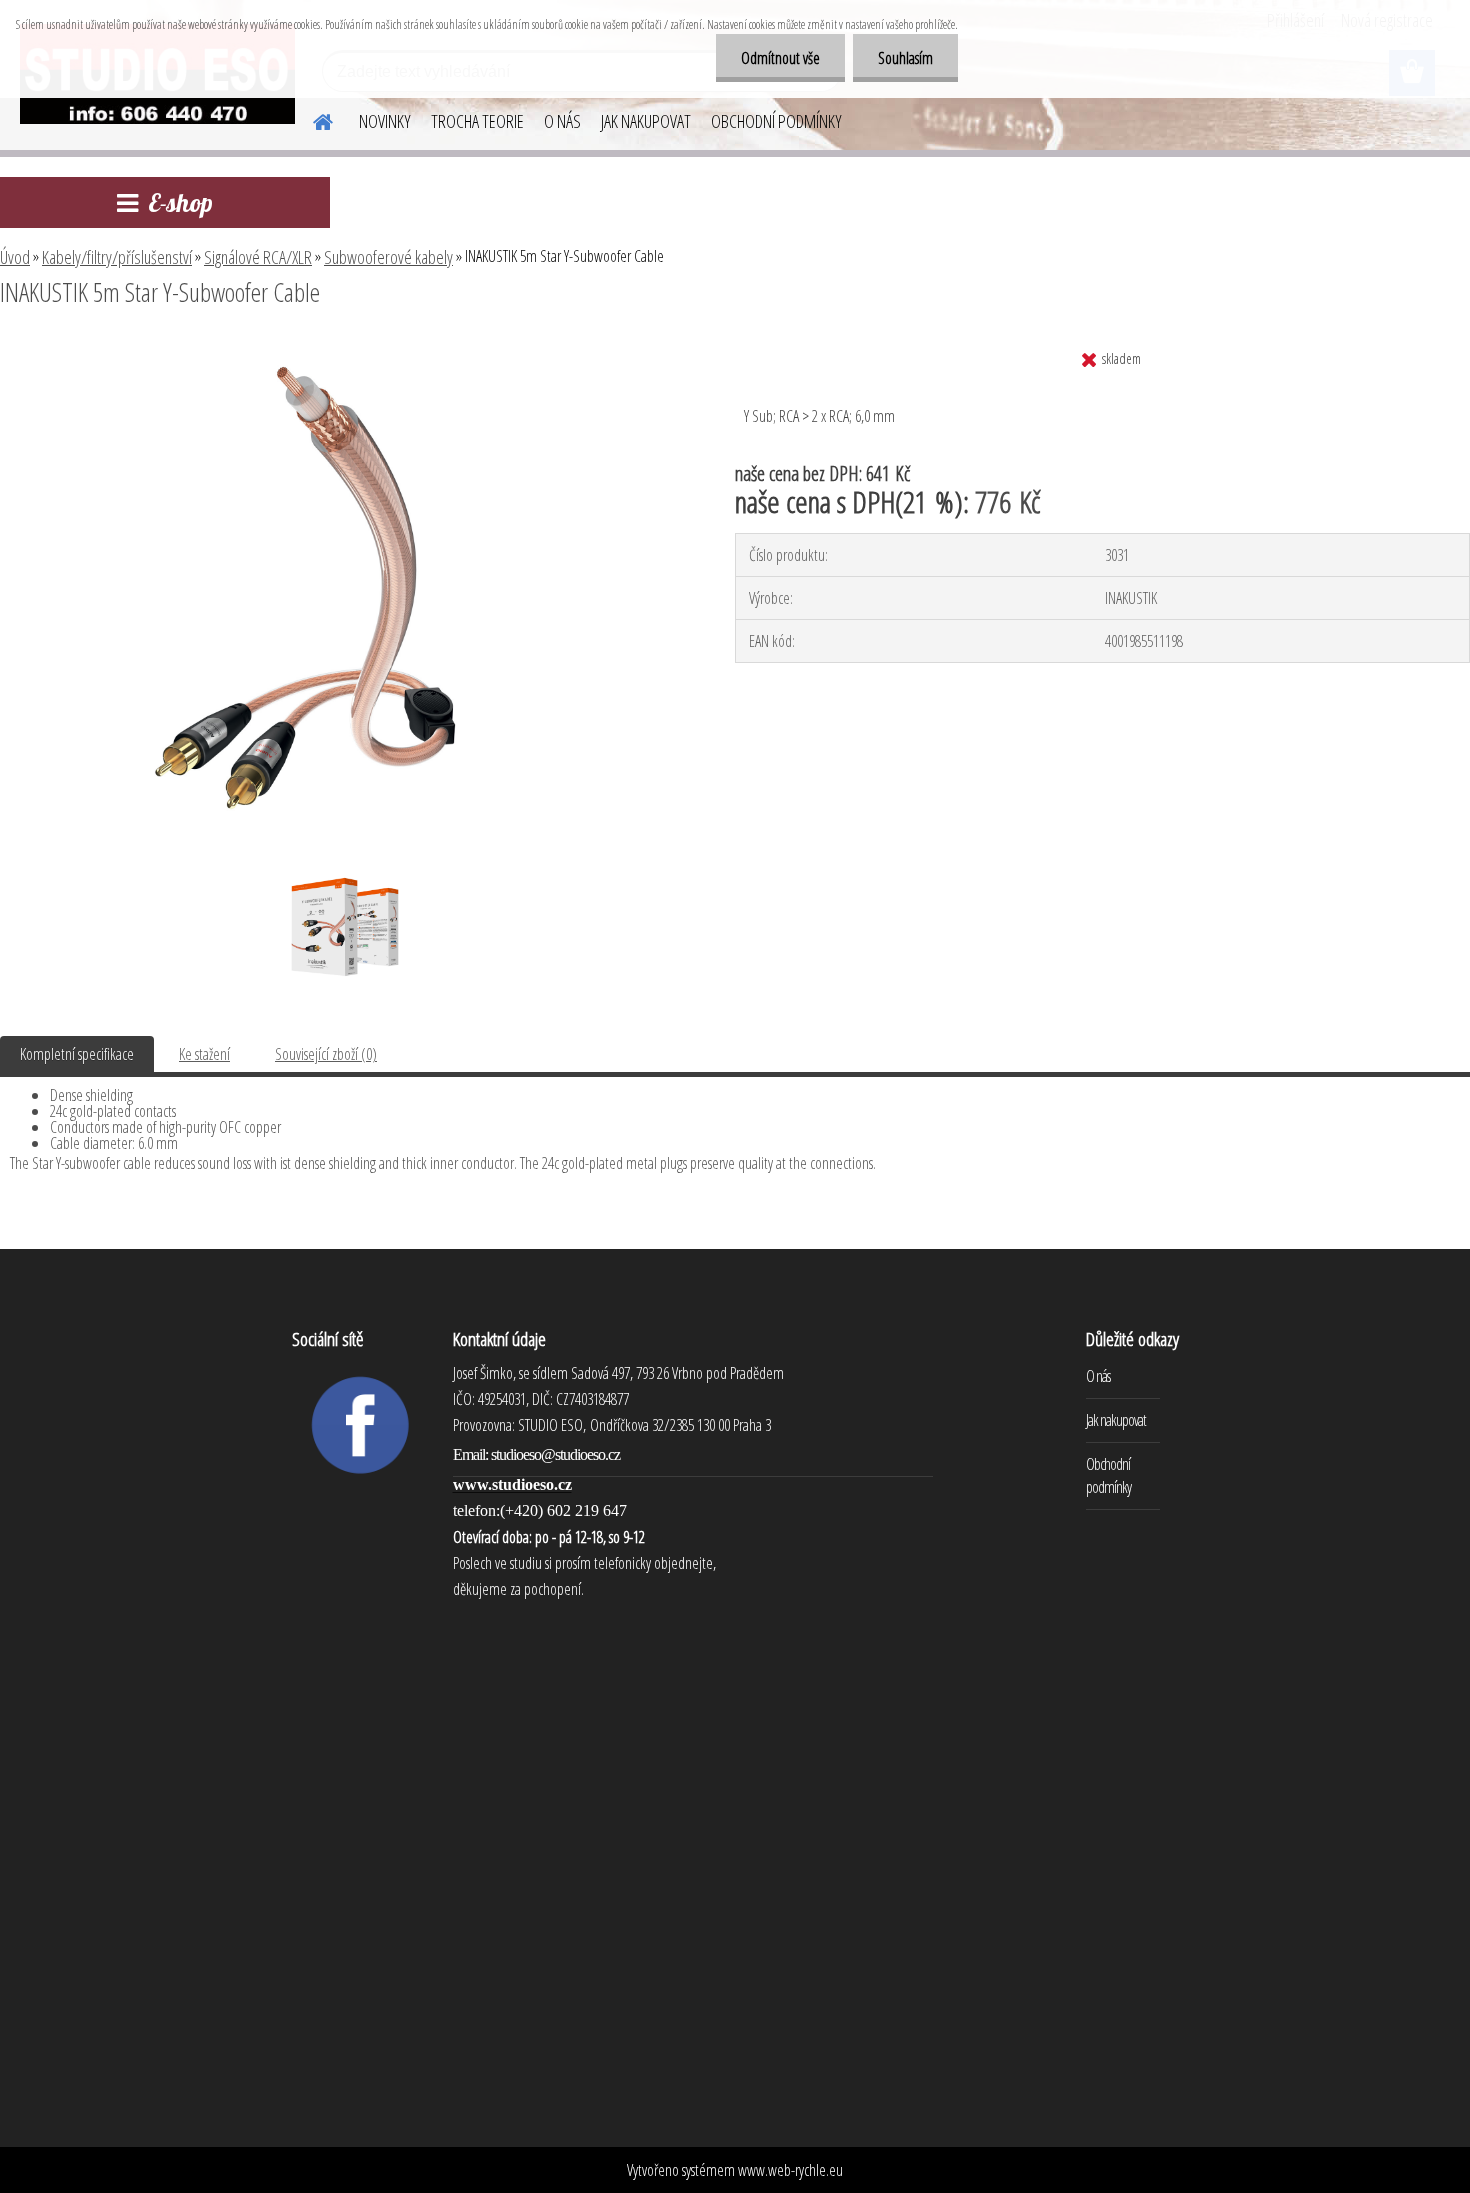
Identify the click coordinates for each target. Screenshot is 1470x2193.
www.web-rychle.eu (790, 2170)
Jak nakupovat (1116, 1420)
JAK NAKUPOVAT (646, 121)
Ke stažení (204, 1054)
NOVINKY (385, 121)
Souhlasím (905, 58)
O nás (1098, 1376)
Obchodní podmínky (1108, 1475)
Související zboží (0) (326, 1054)
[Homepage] (311, 119)
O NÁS (562, 121)
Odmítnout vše (780, 58)
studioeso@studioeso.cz (555, 1454)
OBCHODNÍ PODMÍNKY (776, 121)
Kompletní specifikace (77, 1054)
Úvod (15, 257)
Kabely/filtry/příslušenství (117, 257)
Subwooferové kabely (388, 257)
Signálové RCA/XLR (258, 257)
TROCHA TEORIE (477, 121)
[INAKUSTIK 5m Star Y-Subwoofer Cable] (341, 347)
